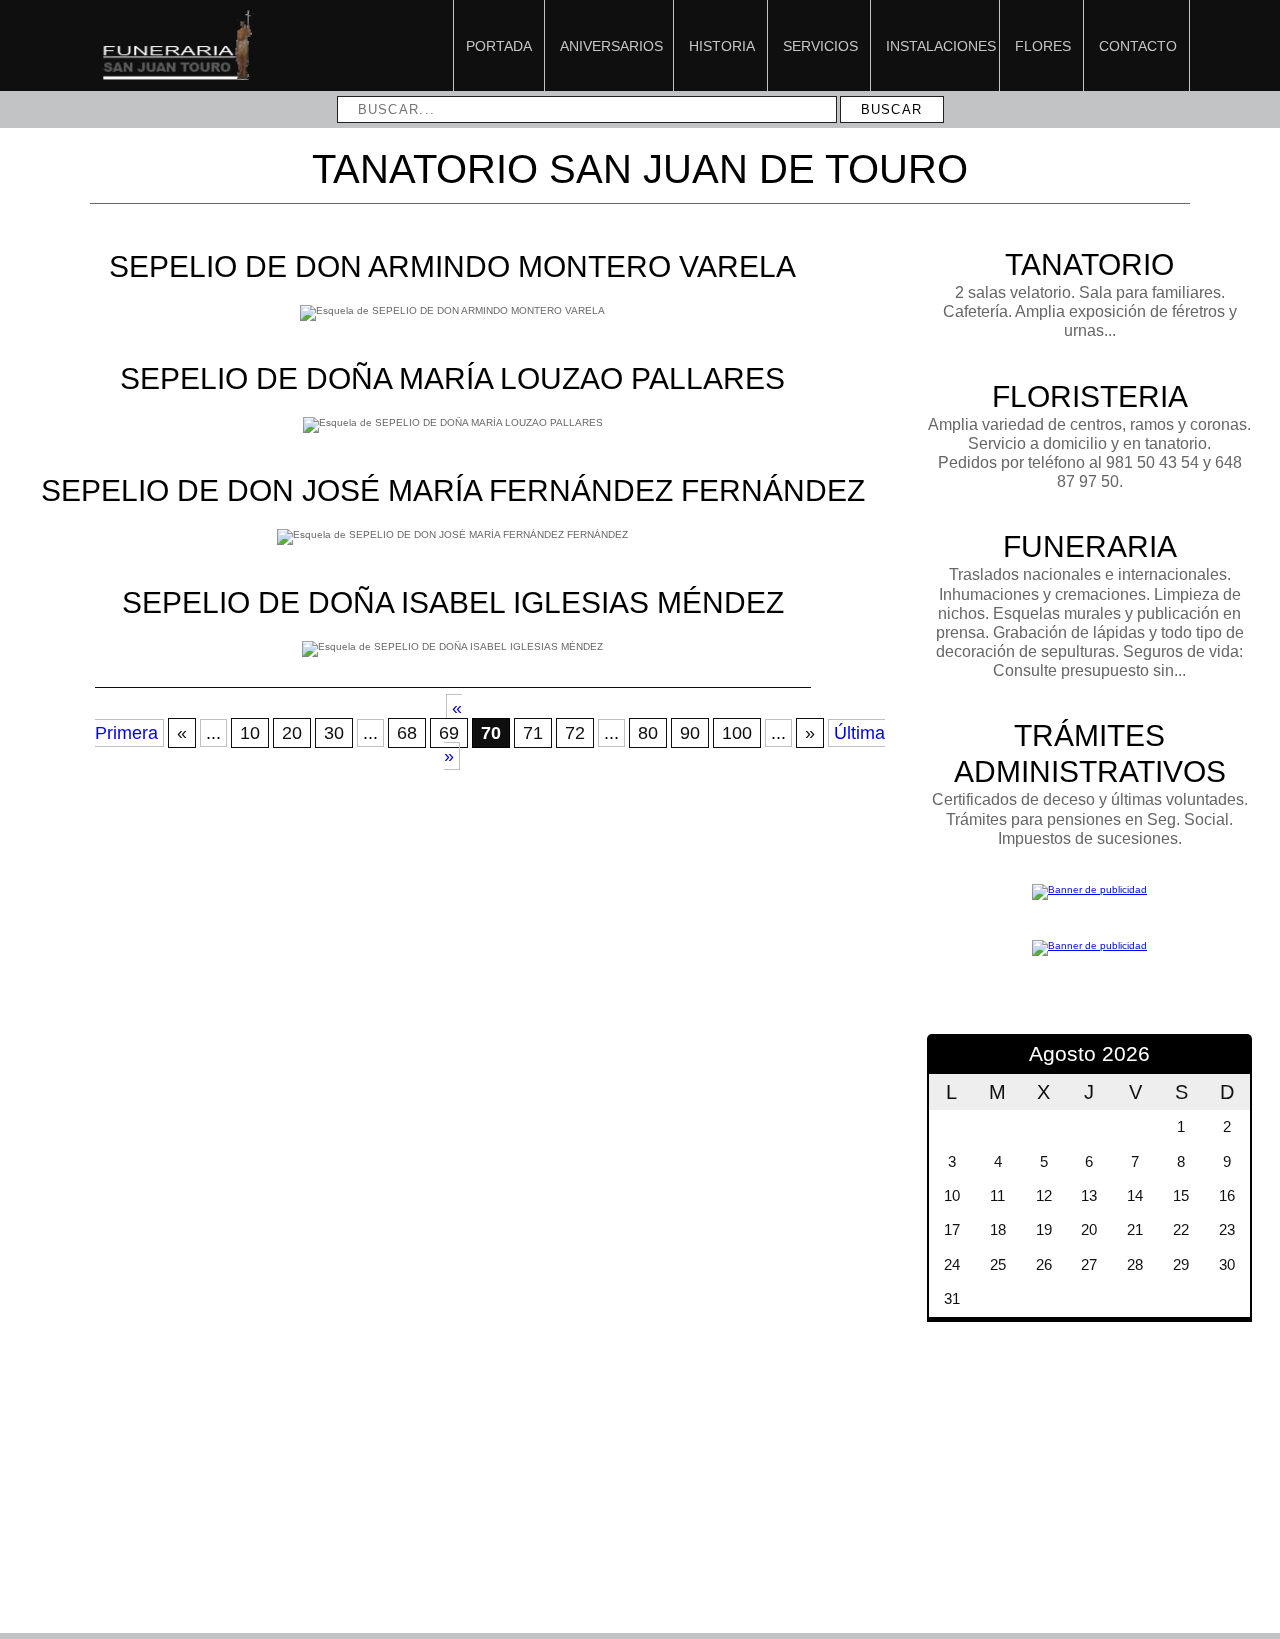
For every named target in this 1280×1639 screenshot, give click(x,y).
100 (737, 733)
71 (533, 733)
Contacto (1138, 46)
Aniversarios (611, 46)
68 (407, 733)
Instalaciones (941, 46)
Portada (499, 46)
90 (690, 733)
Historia (722, 46)
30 (334, 733)
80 (648, 733)
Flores (1043, 46)
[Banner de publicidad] (1089, 889)
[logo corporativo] (177, 78)
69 (449, 733)
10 (250, 733)
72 (575, 733)
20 (292, 733)
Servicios (820, 46)
